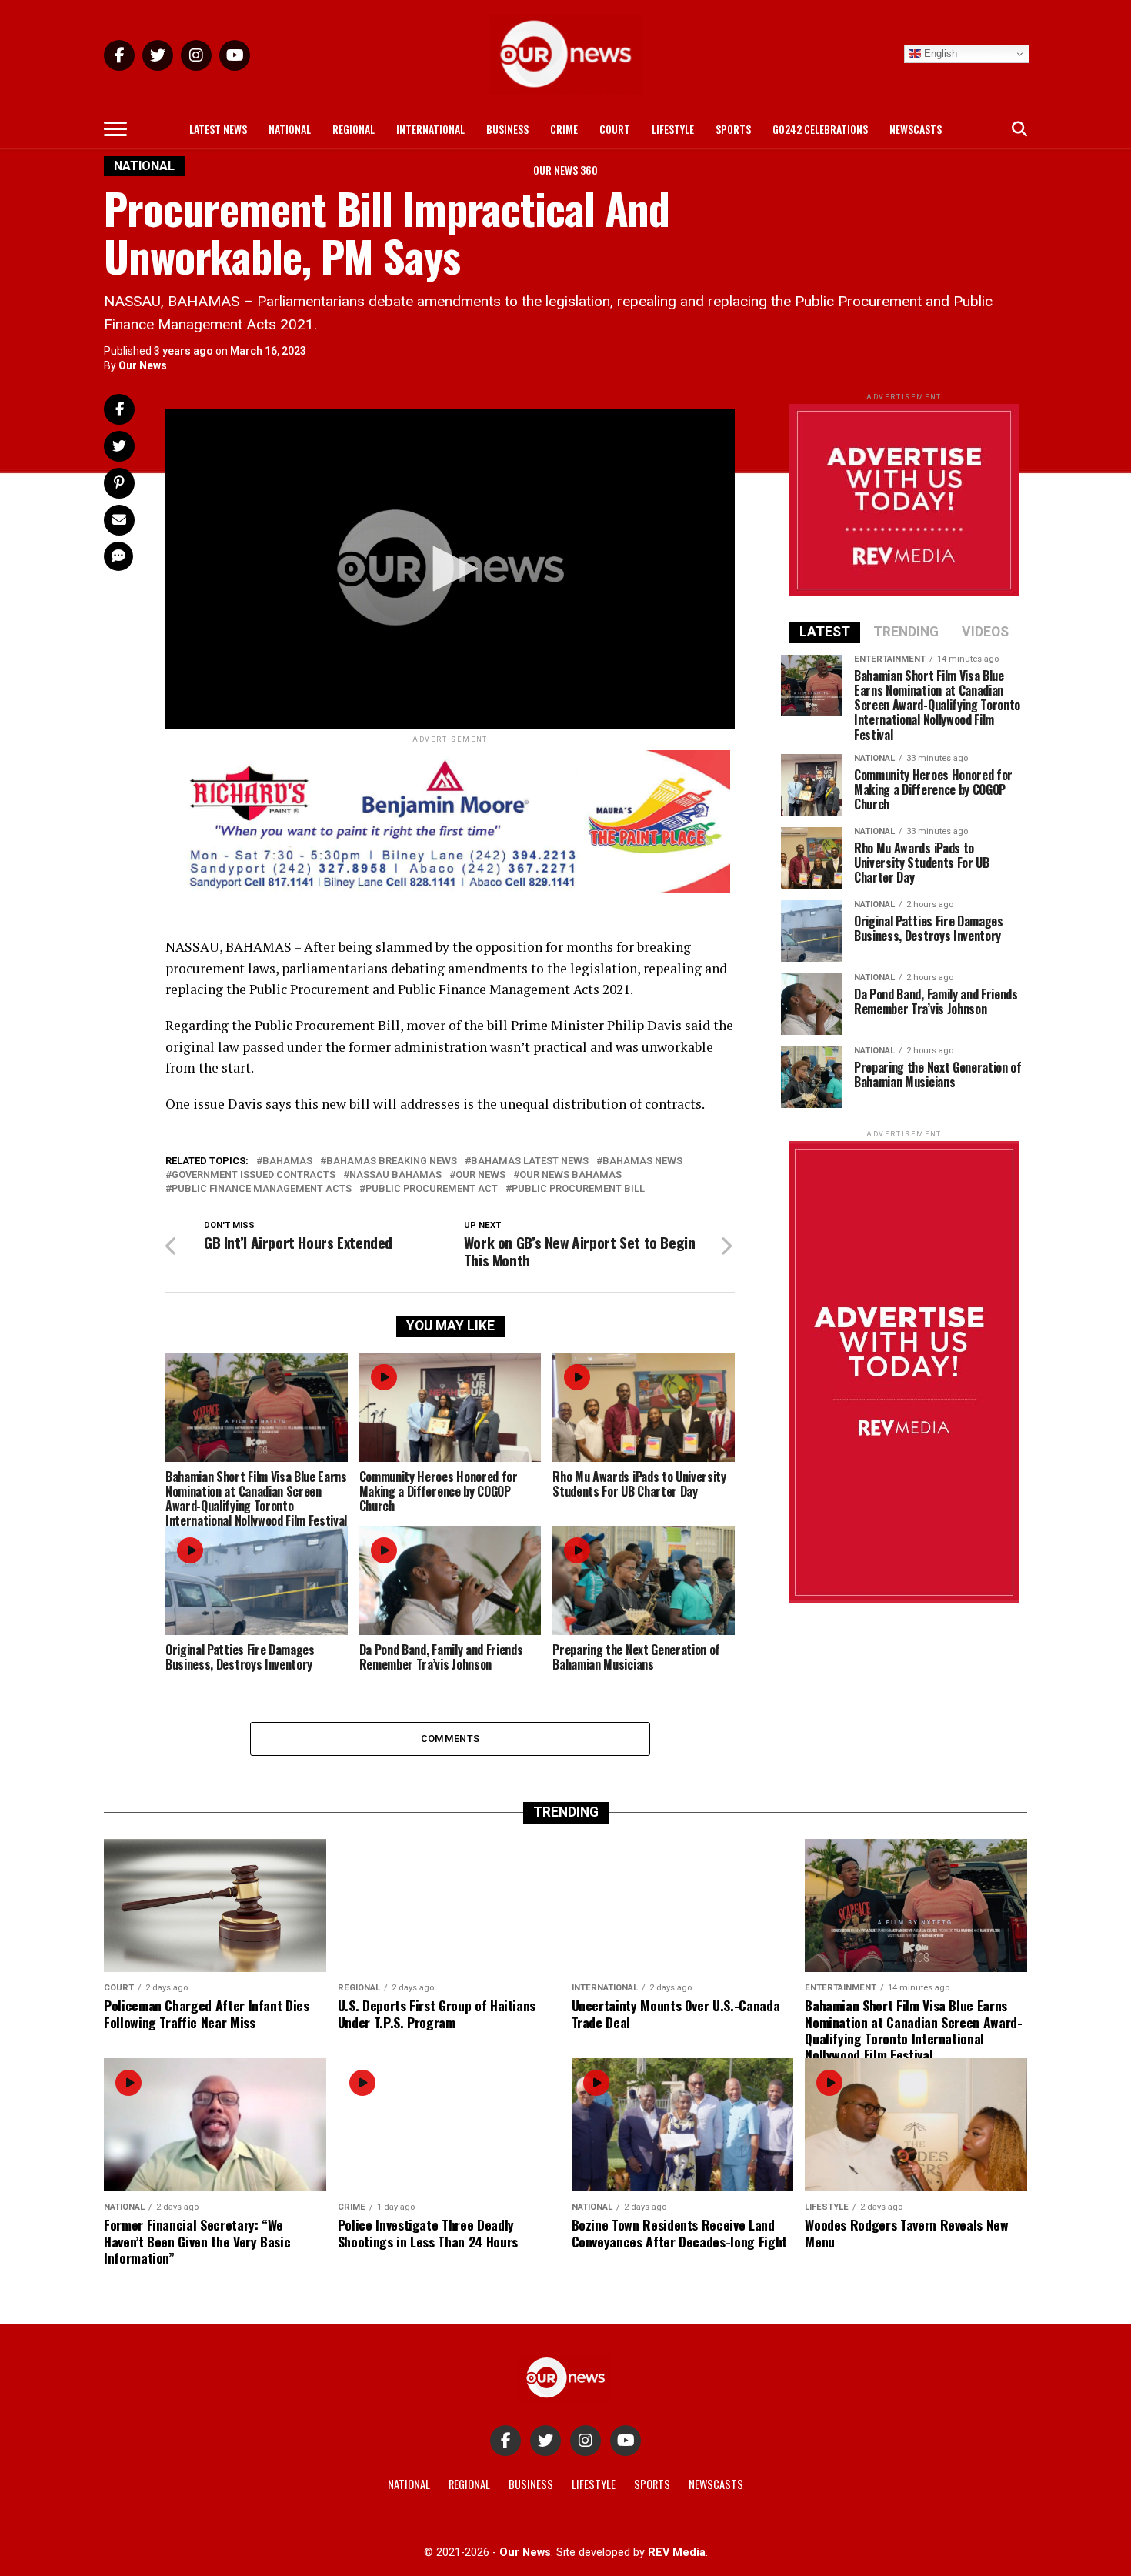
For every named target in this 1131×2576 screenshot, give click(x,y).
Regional (354, 129)
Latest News (218, 129)
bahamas (287, 1161)
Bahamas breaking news (392, 1161)
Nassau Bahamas (395, 1175)
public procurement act (432, 1189)
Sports (733, 129)
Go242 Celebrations (820, 129)
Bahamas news (642, 1161)
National (290, 129)
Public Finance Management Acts (262, 1189)
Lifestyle (673, 129)
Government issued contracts (254, 1175)
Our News (143, 365)
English (939, 53)
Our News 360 (565, 170)
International (430, 129)
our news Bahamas (571, 1175)
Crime (564, 129)
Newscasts (916, 129)
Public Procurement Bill (578, 1189)
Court (615, 129)
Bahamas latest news (530, 1161)
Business (507, 129)
